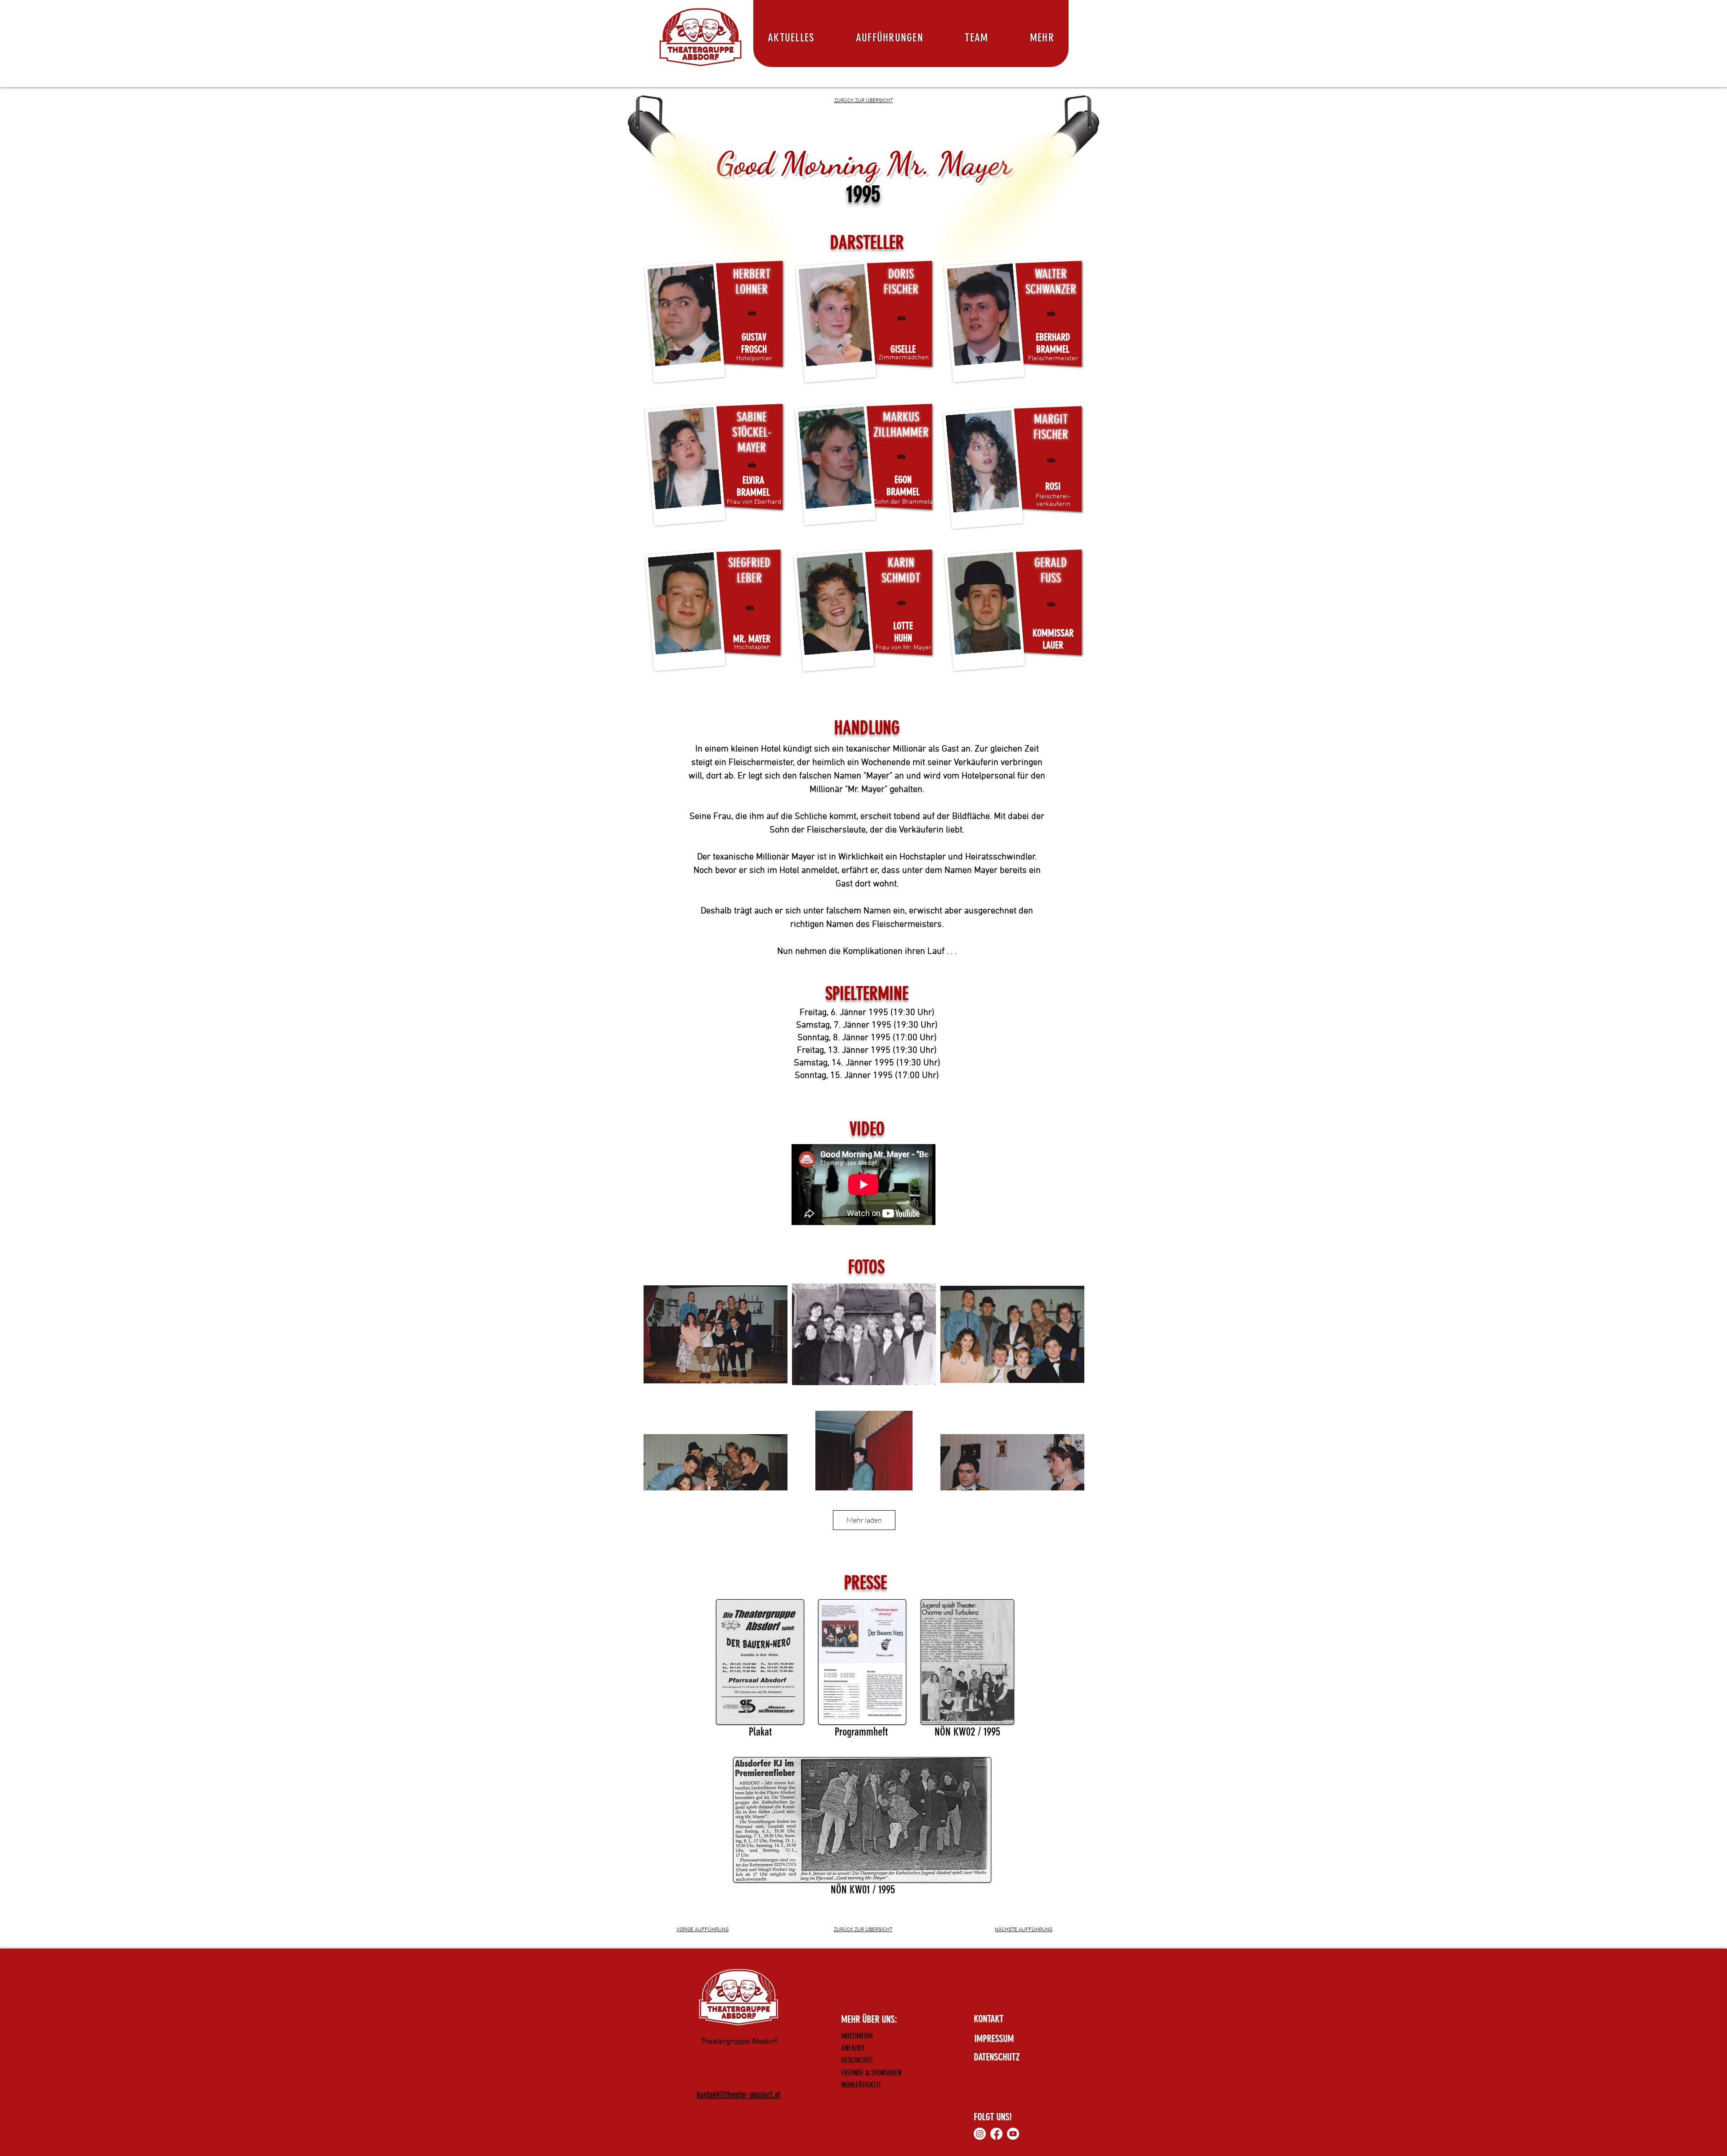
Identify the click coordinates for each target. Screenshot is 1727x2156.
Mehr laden (864, 1520)
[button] (1042, 38)
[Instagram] (980, 2134)
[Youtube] (1013, 2134)
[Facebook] (996, 2134)
